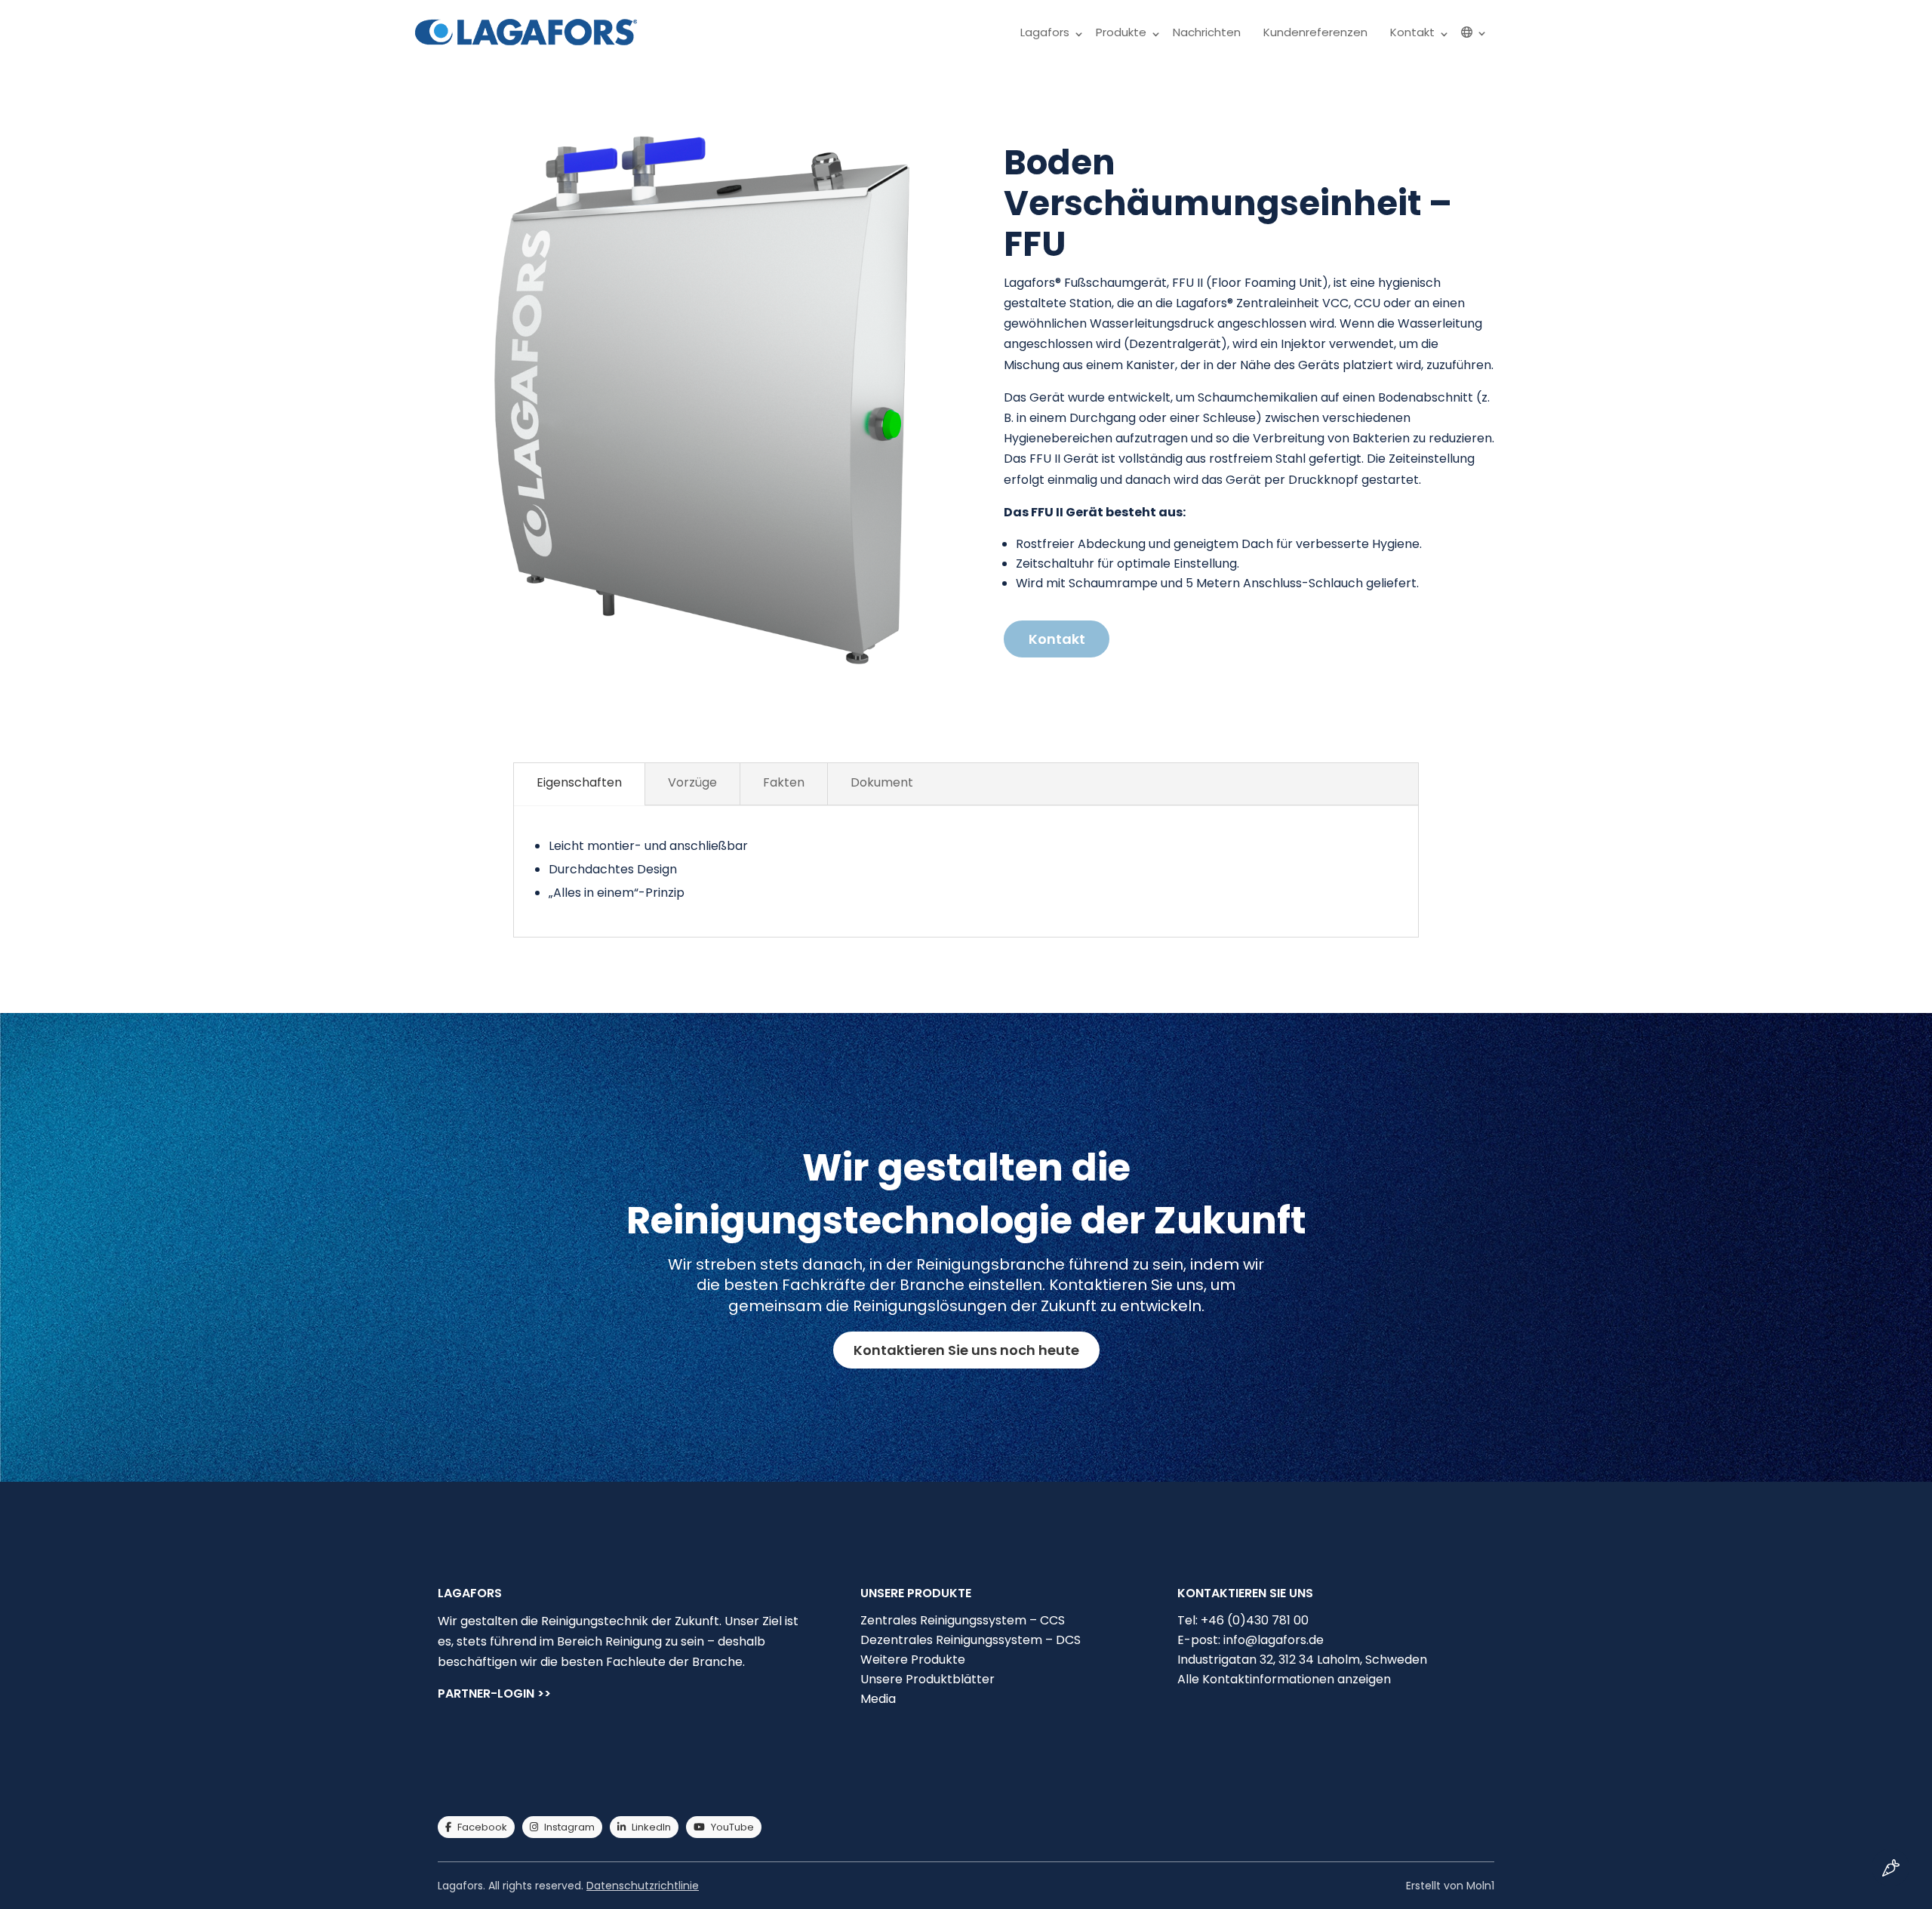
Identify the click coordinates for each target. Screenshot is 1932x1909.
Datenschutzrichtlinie (643, 1886)
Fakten (784, 782)
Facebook (482, 1827)
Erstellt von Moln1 (1450, 1886)
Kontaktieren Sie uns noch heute (966, 1350)
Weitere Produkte (913, 1660)
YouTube (732, 1827)
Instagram (569, 1827)
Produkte (1121, 32)
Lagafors (1045, 32)
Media (878, 1699)
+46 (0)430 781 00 (1255, 1620)
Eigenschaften (579, 782)
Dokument (882, 782)
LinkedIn (651, 1827)
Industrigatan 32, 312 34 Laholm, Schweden (1302, 1660)
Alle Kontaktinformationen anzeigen (1284, 1679)
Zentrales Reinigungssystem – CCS (963, 1620)
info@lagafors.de (1274, 1640)
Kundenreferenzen (1315, 32)
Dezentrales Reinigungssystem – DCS (971, 1640)
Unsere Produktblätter (928, 1679)
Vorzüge (692, 782)
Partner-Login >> (494, 1695)
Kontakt (1412, 32)
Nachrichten (1207, 32)
